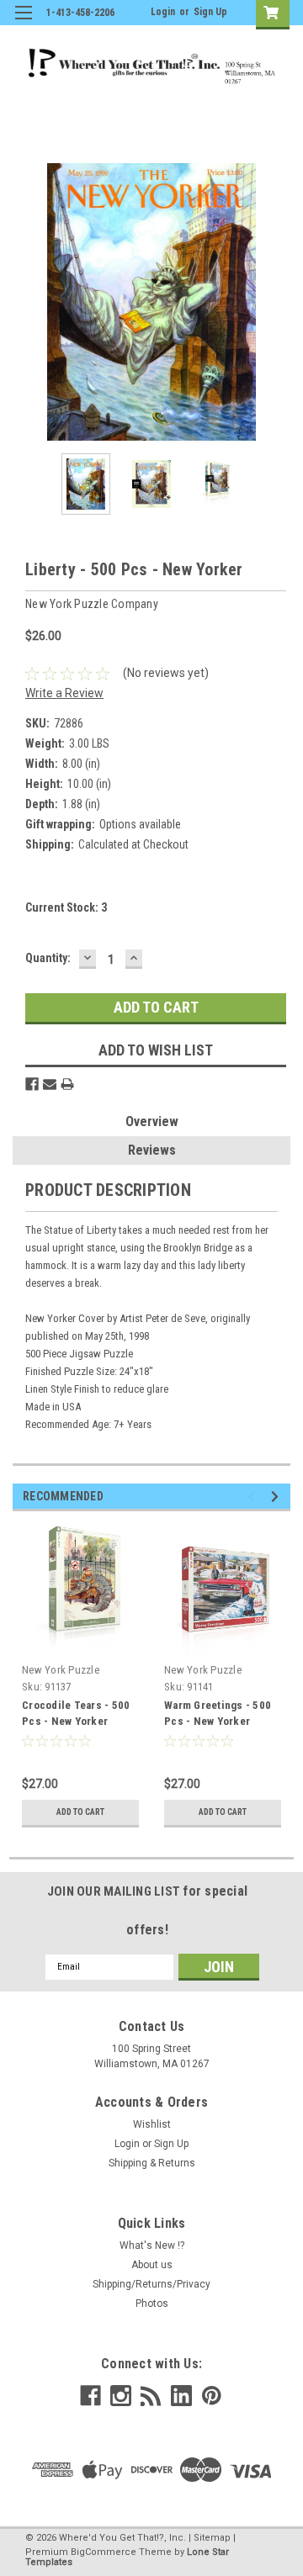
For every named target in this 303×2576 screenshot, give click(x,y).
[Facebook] (32, 1084)
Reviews (152, 1150)
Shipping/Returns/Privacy (151, 2284)
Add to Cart (80, 1812)
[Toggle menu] (23, 23)
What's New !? (152, 2245)
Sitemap (212, 2538)
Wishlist (152, 2124)
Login (163, 12)
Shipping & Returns (152, 2163)
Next (278, 302)
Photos (152, 2304)
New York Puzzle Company (61, 1677)
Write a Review (64, 693)
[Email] (50, 1084)
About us (152, 2265)
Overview (152, 1121)
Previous (25, 302)
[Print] (67, 1084)
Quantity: (48, 958)
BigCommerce (104, 2552)
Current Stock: (66, 907)
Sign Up (210, 12)
